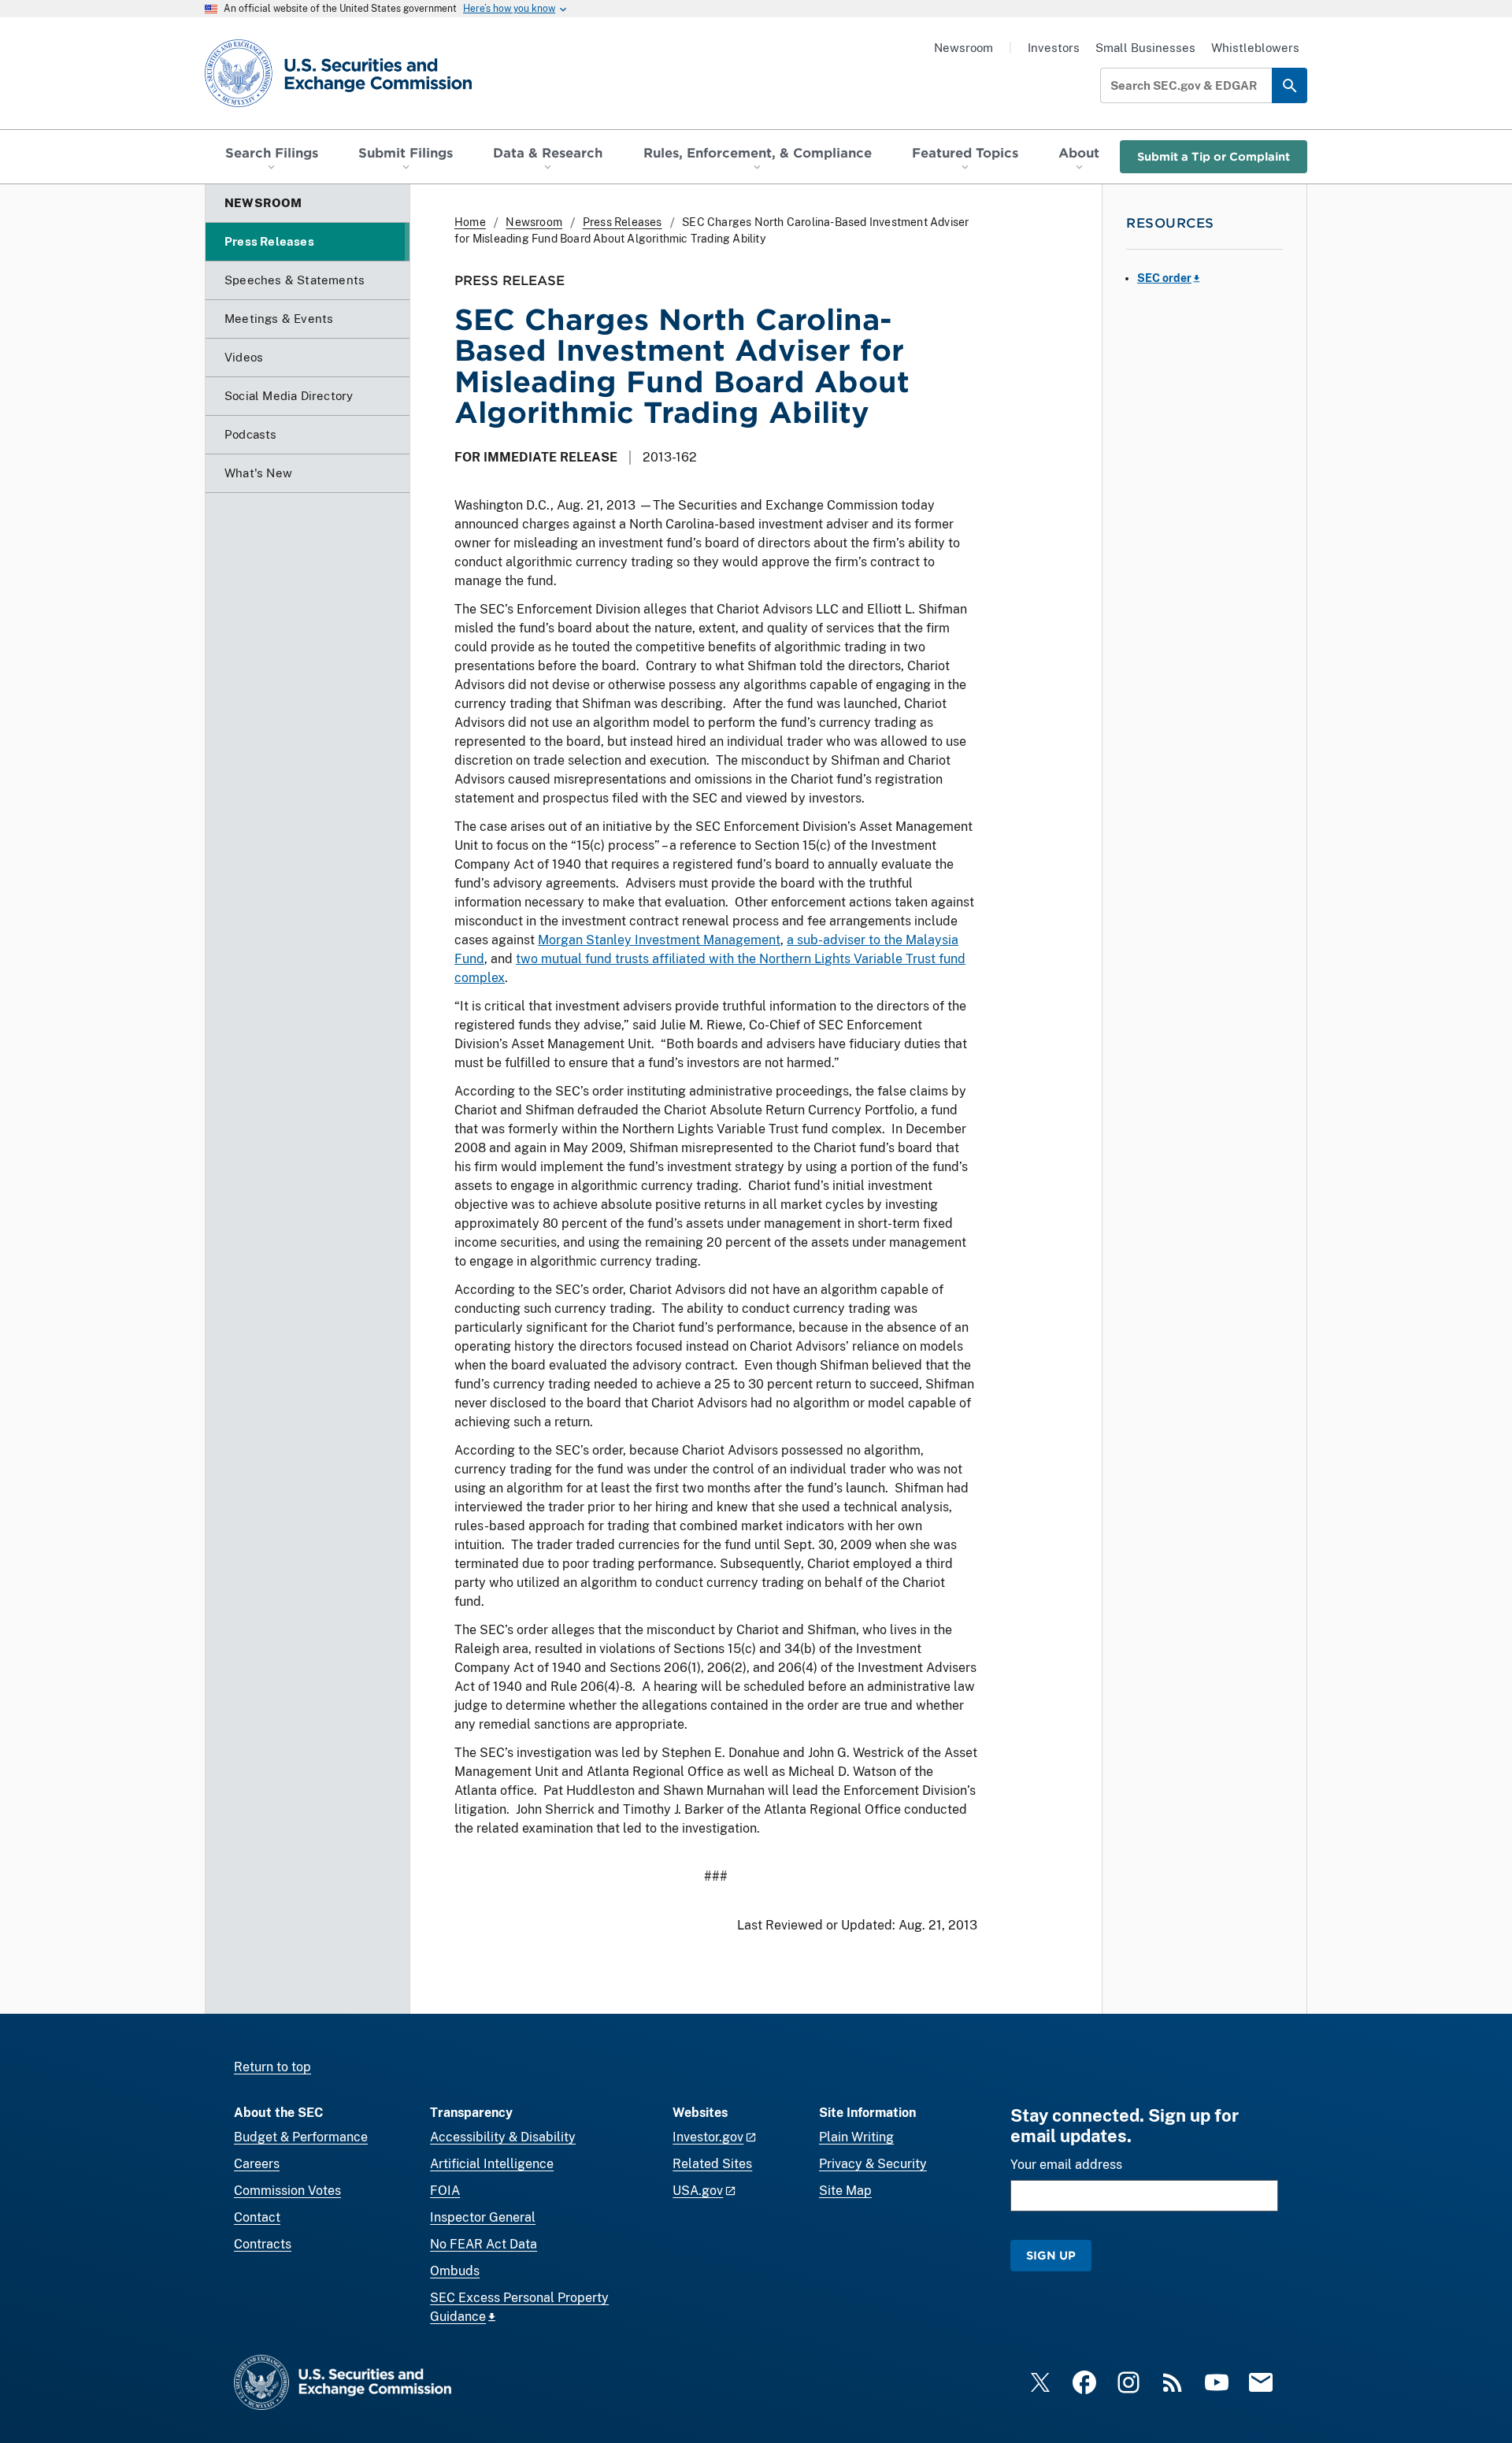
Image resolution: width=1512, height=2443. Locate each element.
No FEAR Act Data (484, 2244)
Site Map (845, 2191)
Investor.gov (708, 2137)
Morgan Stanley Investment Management (659, 940)
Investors (1054, 48)
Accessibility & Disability (503, 2137)
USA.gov (698, 2191)
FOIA (445, 2191)
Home (470, 222)
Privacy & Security (873, 2164)
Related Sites (712, 2164)
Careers (257, 2164)
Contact (257, 2217)
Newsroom (964, 48)
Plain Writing (856, 2137)
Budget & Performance (301, 2137)
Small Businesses (1145, 48)
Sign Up (1051, 2255)
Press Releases (623, 222)
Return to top (272, 2067)
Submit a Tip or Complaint (1214, 156)
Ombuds (455, 2271)
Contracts (263, 2244)
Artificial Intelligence (492, 2164)
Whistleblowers (1255, 48)
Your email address (1066, 2165)
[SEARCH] (1290, 85)
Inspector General (483, 2217)
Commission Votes (287, 2191)
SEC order (1164, 278)
